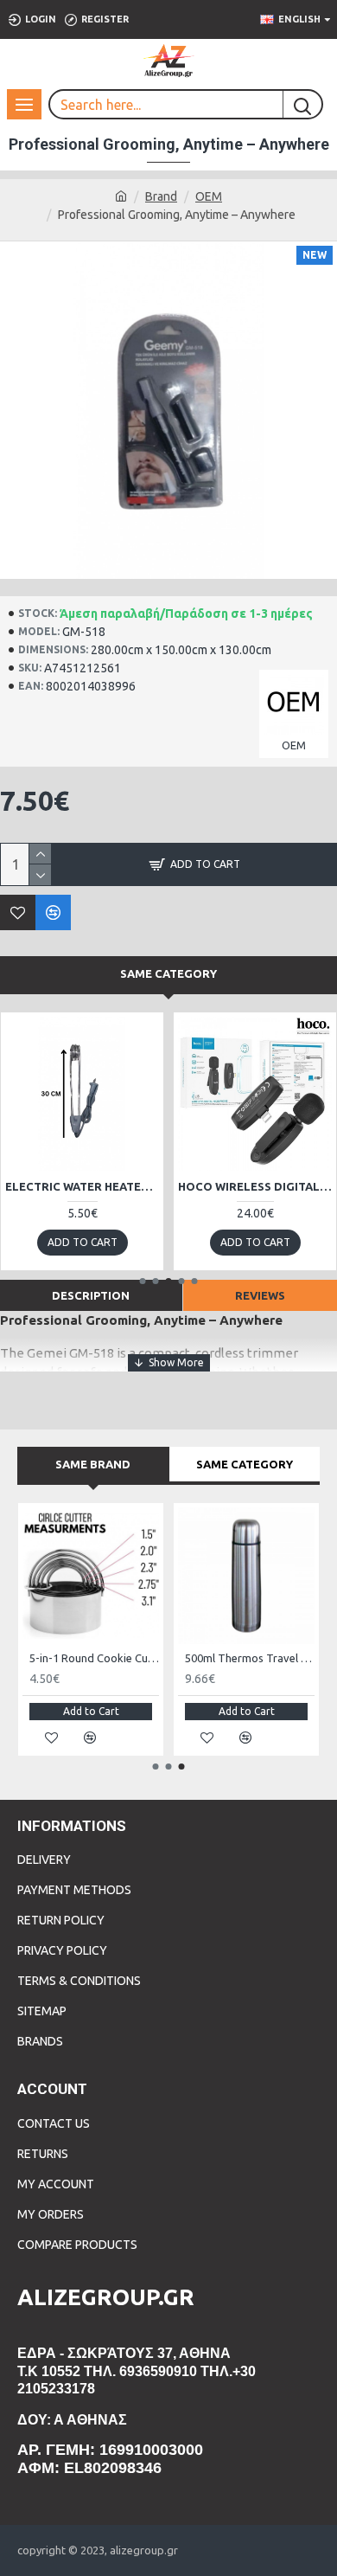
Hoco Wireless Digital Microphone (255, 1186)
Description (91, 1295)
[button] (143, 1281)
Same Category (168, 973)
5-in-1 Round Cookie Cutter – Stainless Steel (94, 1658)
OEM (209, 196)
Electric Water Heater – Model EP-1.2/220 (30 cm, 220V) (82, 1186)
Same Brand (93, 1464)
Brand (161, 196)
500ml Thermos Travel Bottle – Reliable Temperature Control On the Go (250, 1658)
